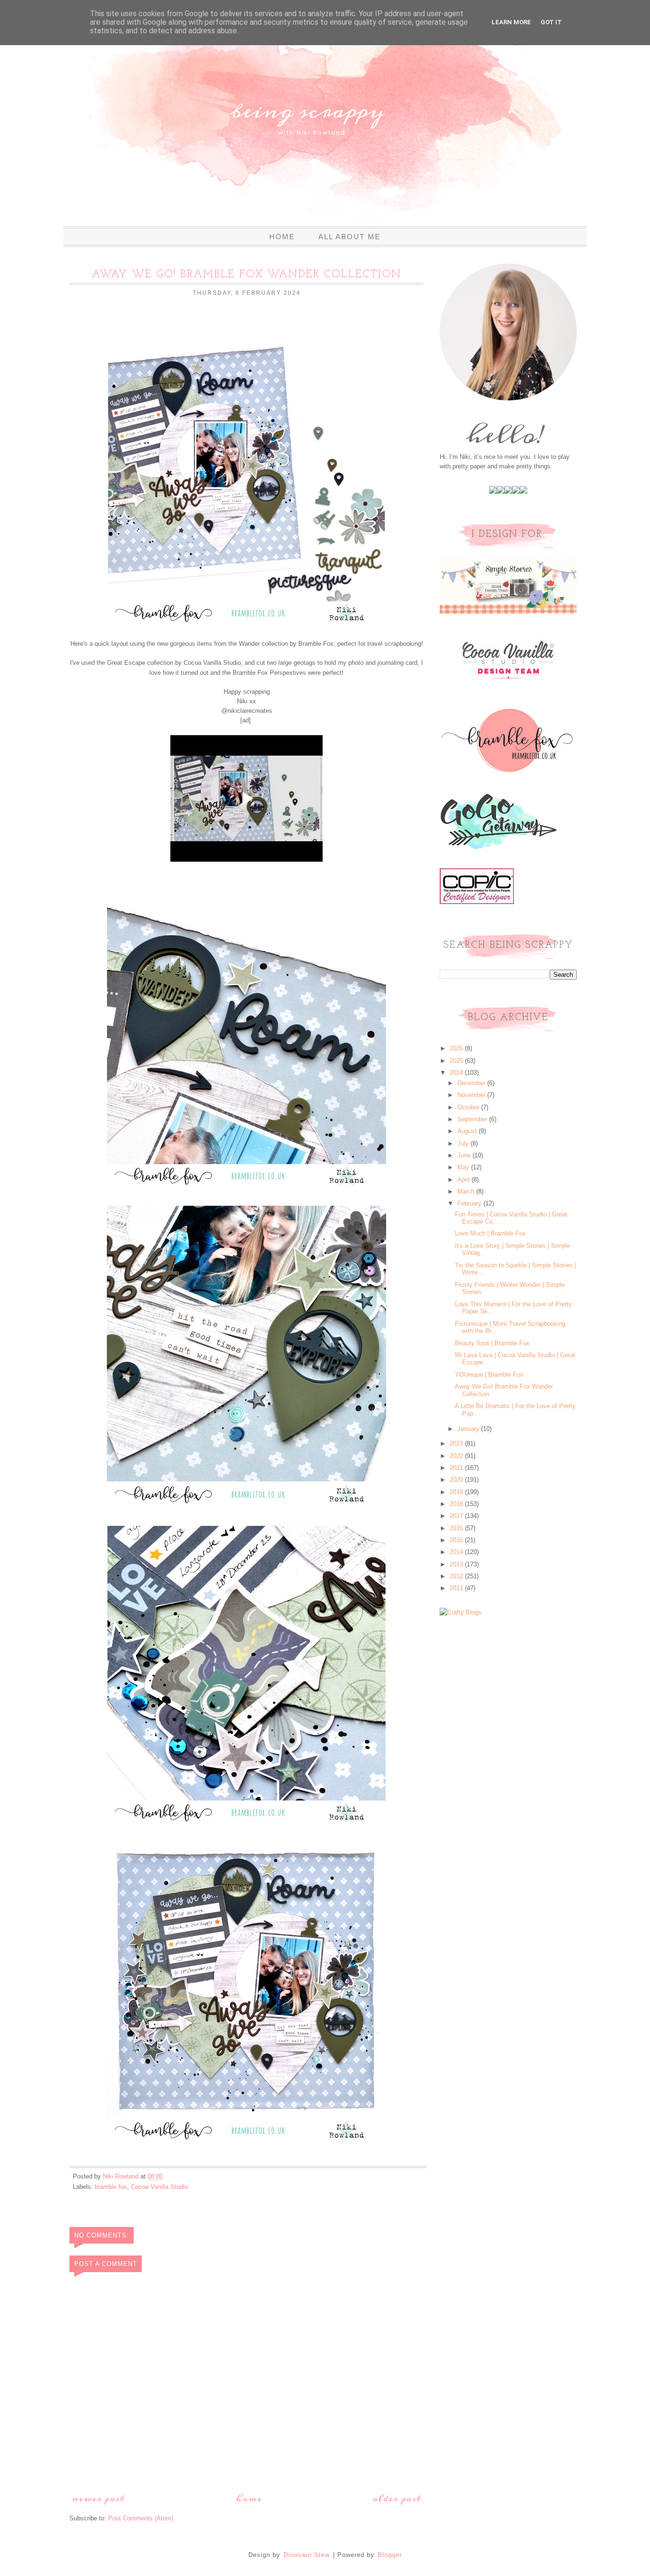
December (472, 1083)
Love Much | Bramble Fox (490, 1233)
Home (282, 237)
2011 (457, 1588)
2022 (457, 1456)
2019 (457, 1492)
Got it (551, 22)
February (470, 1203)
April (464, 1180)
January (469, 1429)
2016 (457, 1528)
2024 (457, 1073)
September (473, 1119)
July (464, 1143)
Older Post (397, 2499)
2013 (457, 1564)
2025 (457, 1061)
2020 (457, 1480)
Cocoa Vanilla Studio (159, 2187)
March (467, 1191)
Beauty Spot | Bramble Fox (492, 1343)
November (472, 1095)
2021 (457, 1468)
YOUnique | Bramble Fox (489, 1375)
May (464, 1167)
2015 (457, 1540)
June (465, 1155)
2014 (457, 1552)
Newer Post (98, 2499)
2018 (457, 1504)
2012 (457, 1576)
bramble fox (111, 2187)
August (468, 1131)
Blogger (390, 2555)
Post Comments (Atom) (141, 2518)
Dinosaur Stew (307, 2555)
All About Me (350, 237)
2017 (457, 1516)
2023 (457, 1444)
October (469, 1107)
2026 (457, 1048)
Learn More (511, 22)
